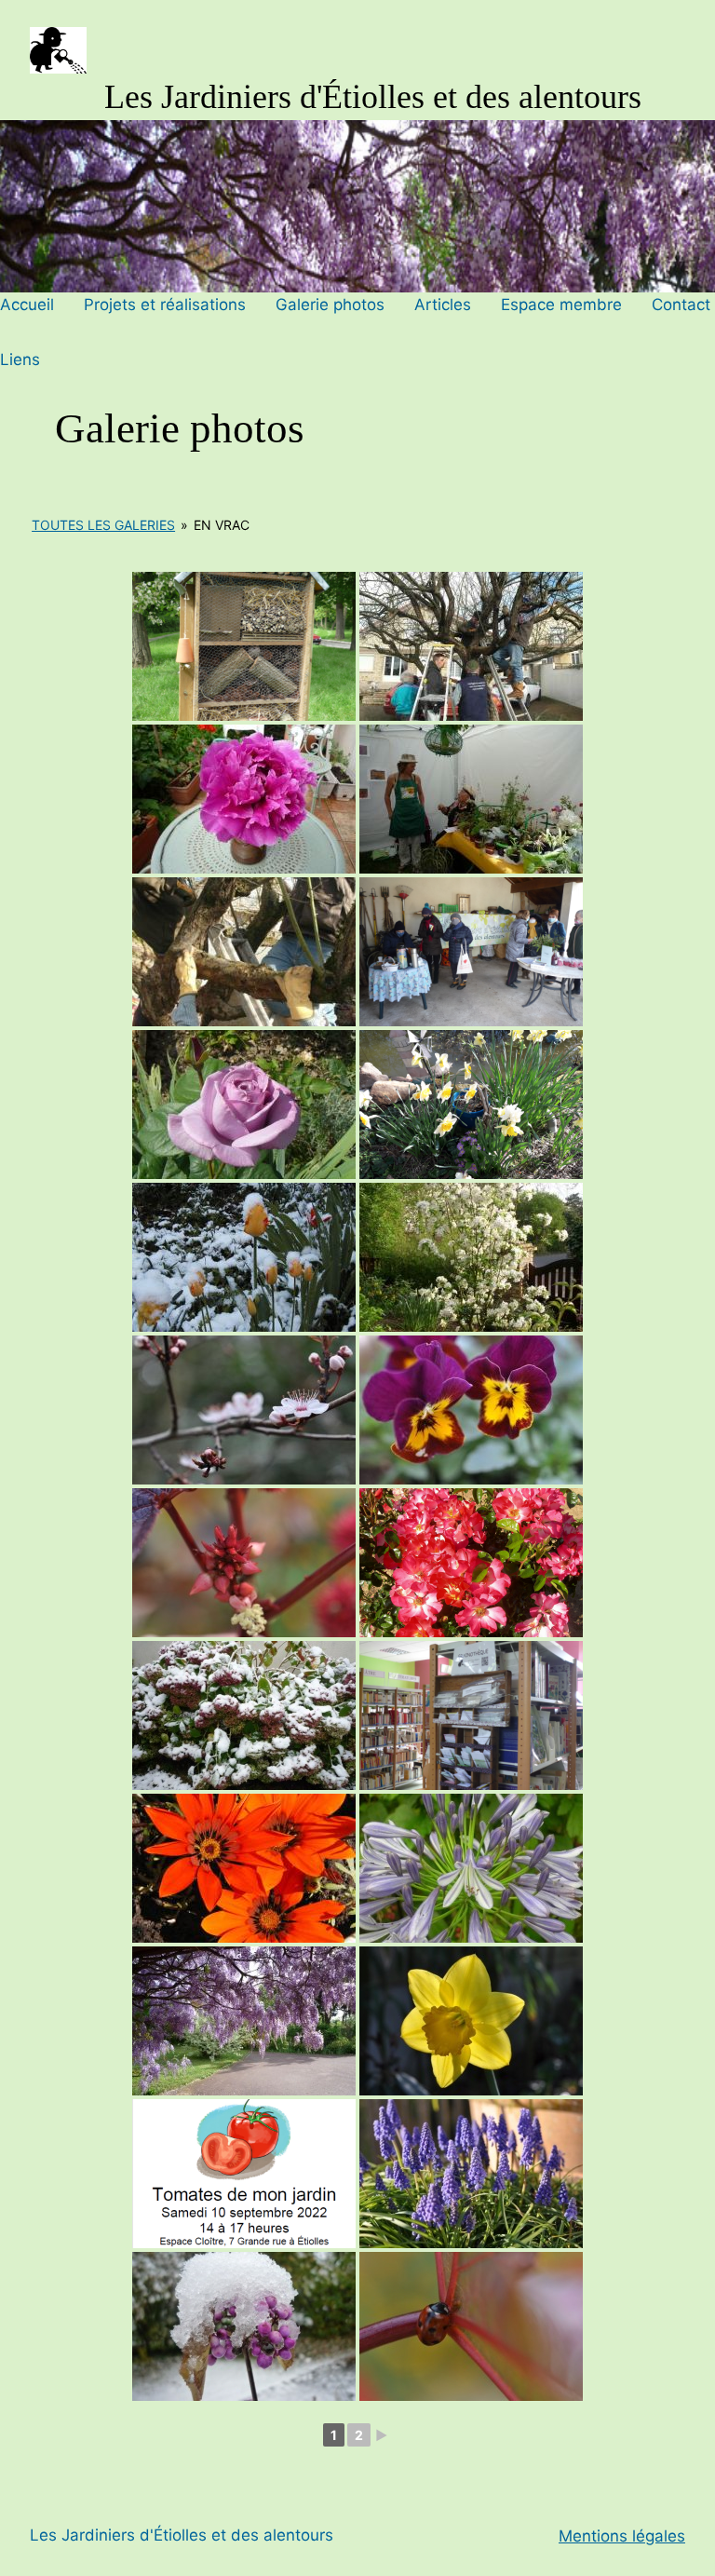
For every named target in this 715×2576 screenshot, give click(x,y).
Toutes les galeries (103, 525)
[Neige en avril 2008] (244, 1257)
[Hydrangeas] (244, 1715)
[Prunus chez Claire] (244, 1410)
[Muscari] (471, 2174)
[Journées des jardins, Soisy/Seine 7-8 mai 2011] (471, 799)
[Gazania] (244, 1868)
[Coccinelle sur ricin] (471, 2326)
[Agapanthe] (471, 1868)
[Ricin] (244, 1563)
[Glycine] (244, 2021)
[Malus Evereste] (471, 1257)
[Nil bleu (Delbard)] (244, 1105)
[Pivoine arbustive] (244, 799)
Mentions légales (622, 2536)
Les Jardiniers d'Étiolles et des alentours (373, 97)
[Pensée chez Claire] (471, 1410)
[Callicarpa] (244, 2326)
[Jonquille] (471, 2021)
